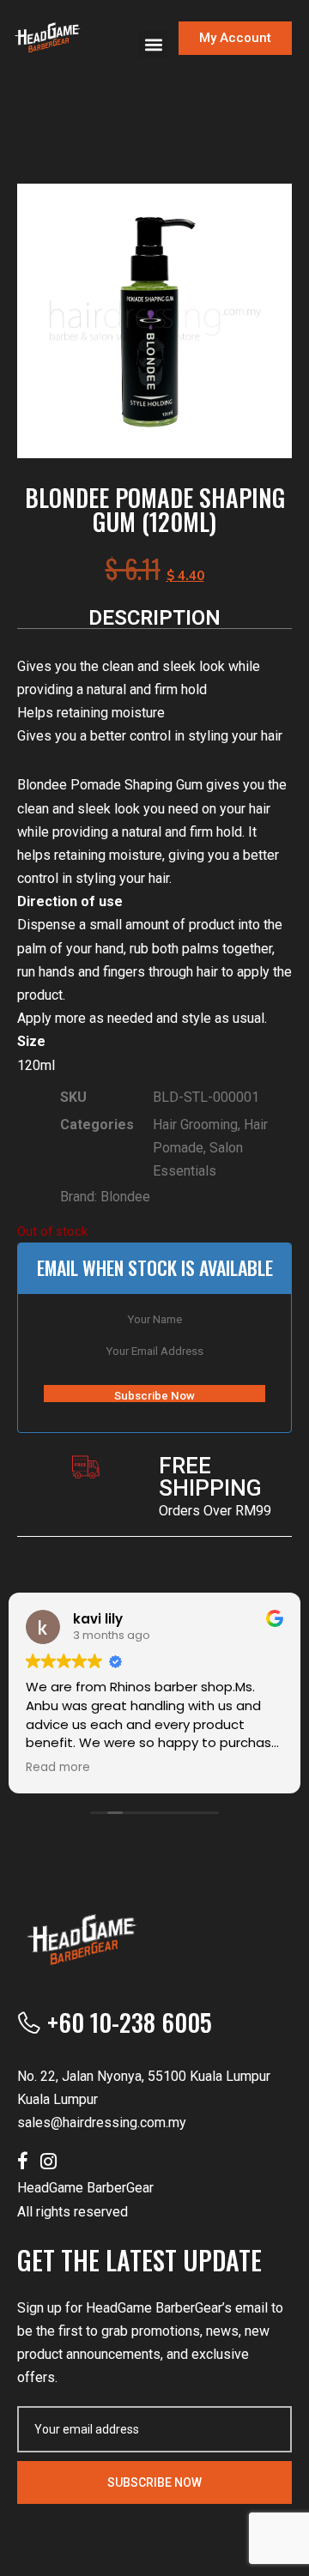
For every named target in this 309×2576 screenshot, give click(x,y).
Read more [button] (58, 1768)
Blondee (125, 1197)
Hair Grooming (195, 1125)
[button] (153, 44)
